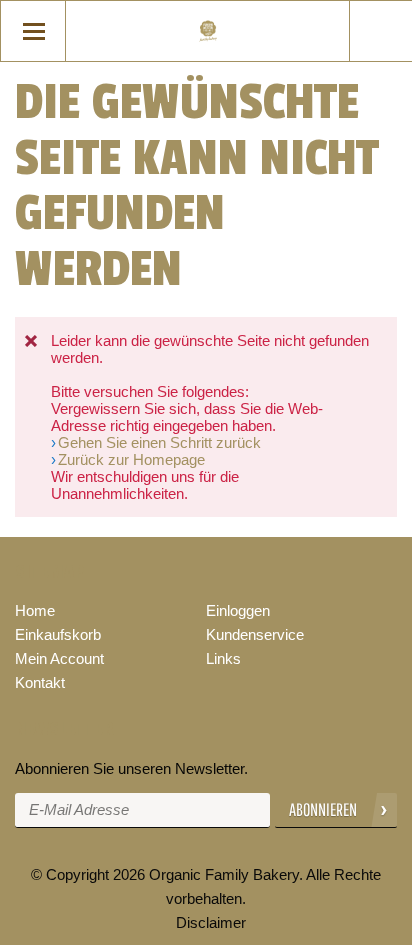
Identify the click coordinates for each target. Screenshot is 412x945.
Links (223, 658)
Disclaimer (211, 922)
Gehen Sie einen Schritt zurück (159, 442)
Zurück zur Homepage (131, 459)
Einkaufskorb (58, 634)
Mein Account (59, 658)
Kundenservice (255, 634)
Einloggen (238, 610)
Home (35, 610)
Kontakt (40, 682)
